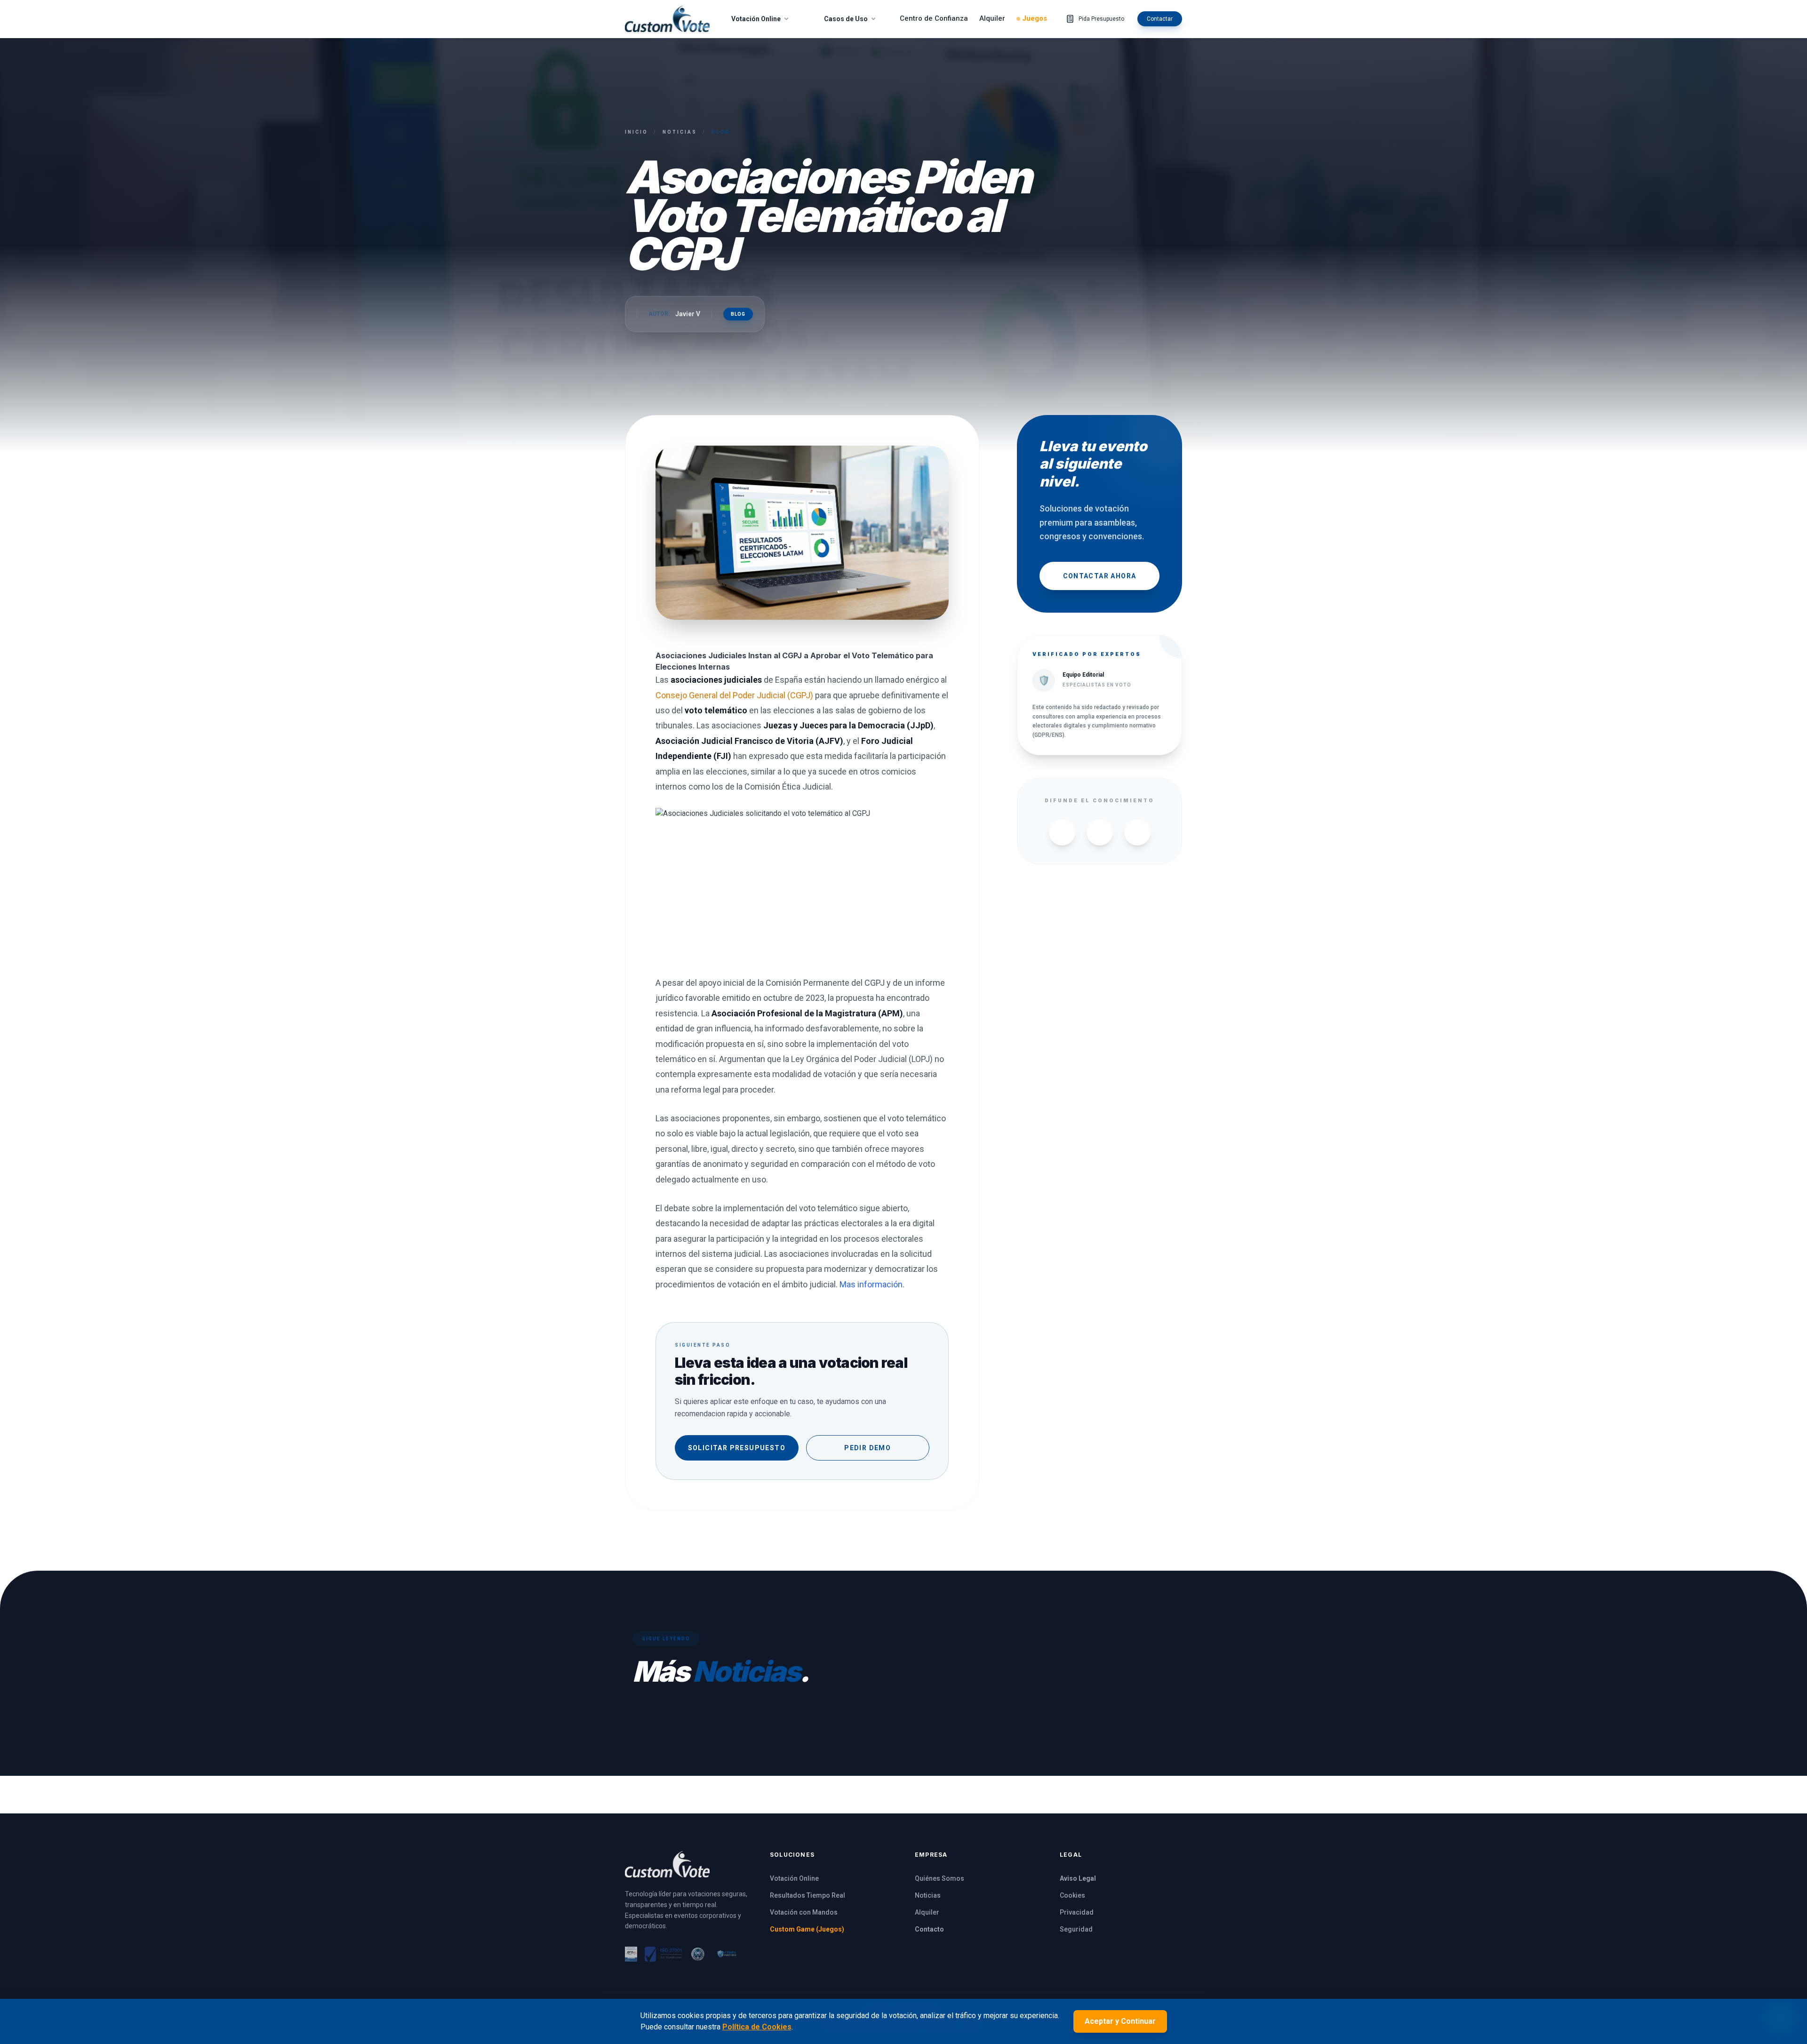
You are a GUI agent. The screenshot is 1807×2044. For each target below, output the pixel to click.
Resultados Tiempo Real (808, 1895)
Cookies (1072, 1895)
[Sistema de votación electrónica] (667, 19)
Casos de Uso (846, 19)
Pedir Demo (868, 1448)
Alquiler (992, 18)
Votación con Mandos (804, 1912)
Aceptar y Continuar (1120, 2021)
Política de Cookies (757, 2027)
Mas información (871, 1284)
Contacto (929, 1929)
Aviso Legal (1078, 1878)
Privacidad (1077, 1912)
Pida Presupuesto (1101, 19)
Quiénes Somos (939, 1878)
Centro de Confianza (934, 18)
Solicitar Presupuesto (737, 1448)
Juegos (1035, 18)
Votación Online (756, 19)
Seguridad (1076, 1929)
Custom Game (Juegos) (807, 1929)
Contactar (1160, 19)
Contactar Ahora (1100, 576)
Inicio (636, 132)
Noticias (680, 132)
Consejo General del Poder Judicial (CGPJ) (735, 695)
